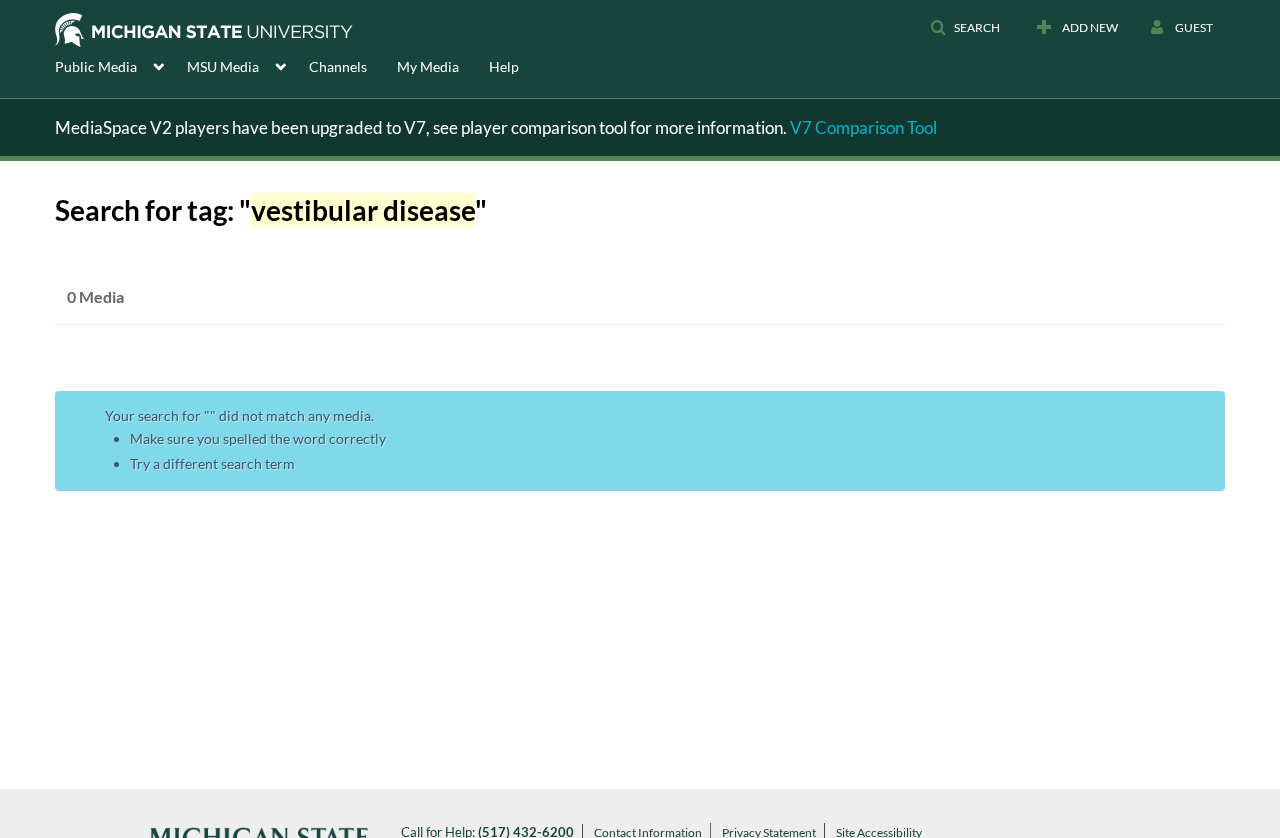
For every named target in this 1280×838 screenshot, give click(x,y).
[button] (965, 28)
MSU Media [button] (223, 66)
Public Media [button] (96, 66)
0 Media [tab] (95, 296)
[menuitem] (121, 65)
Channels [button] (338, 66)
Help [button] (504, 66)
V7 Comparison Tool (863, 127)
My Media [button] (428, 66)
